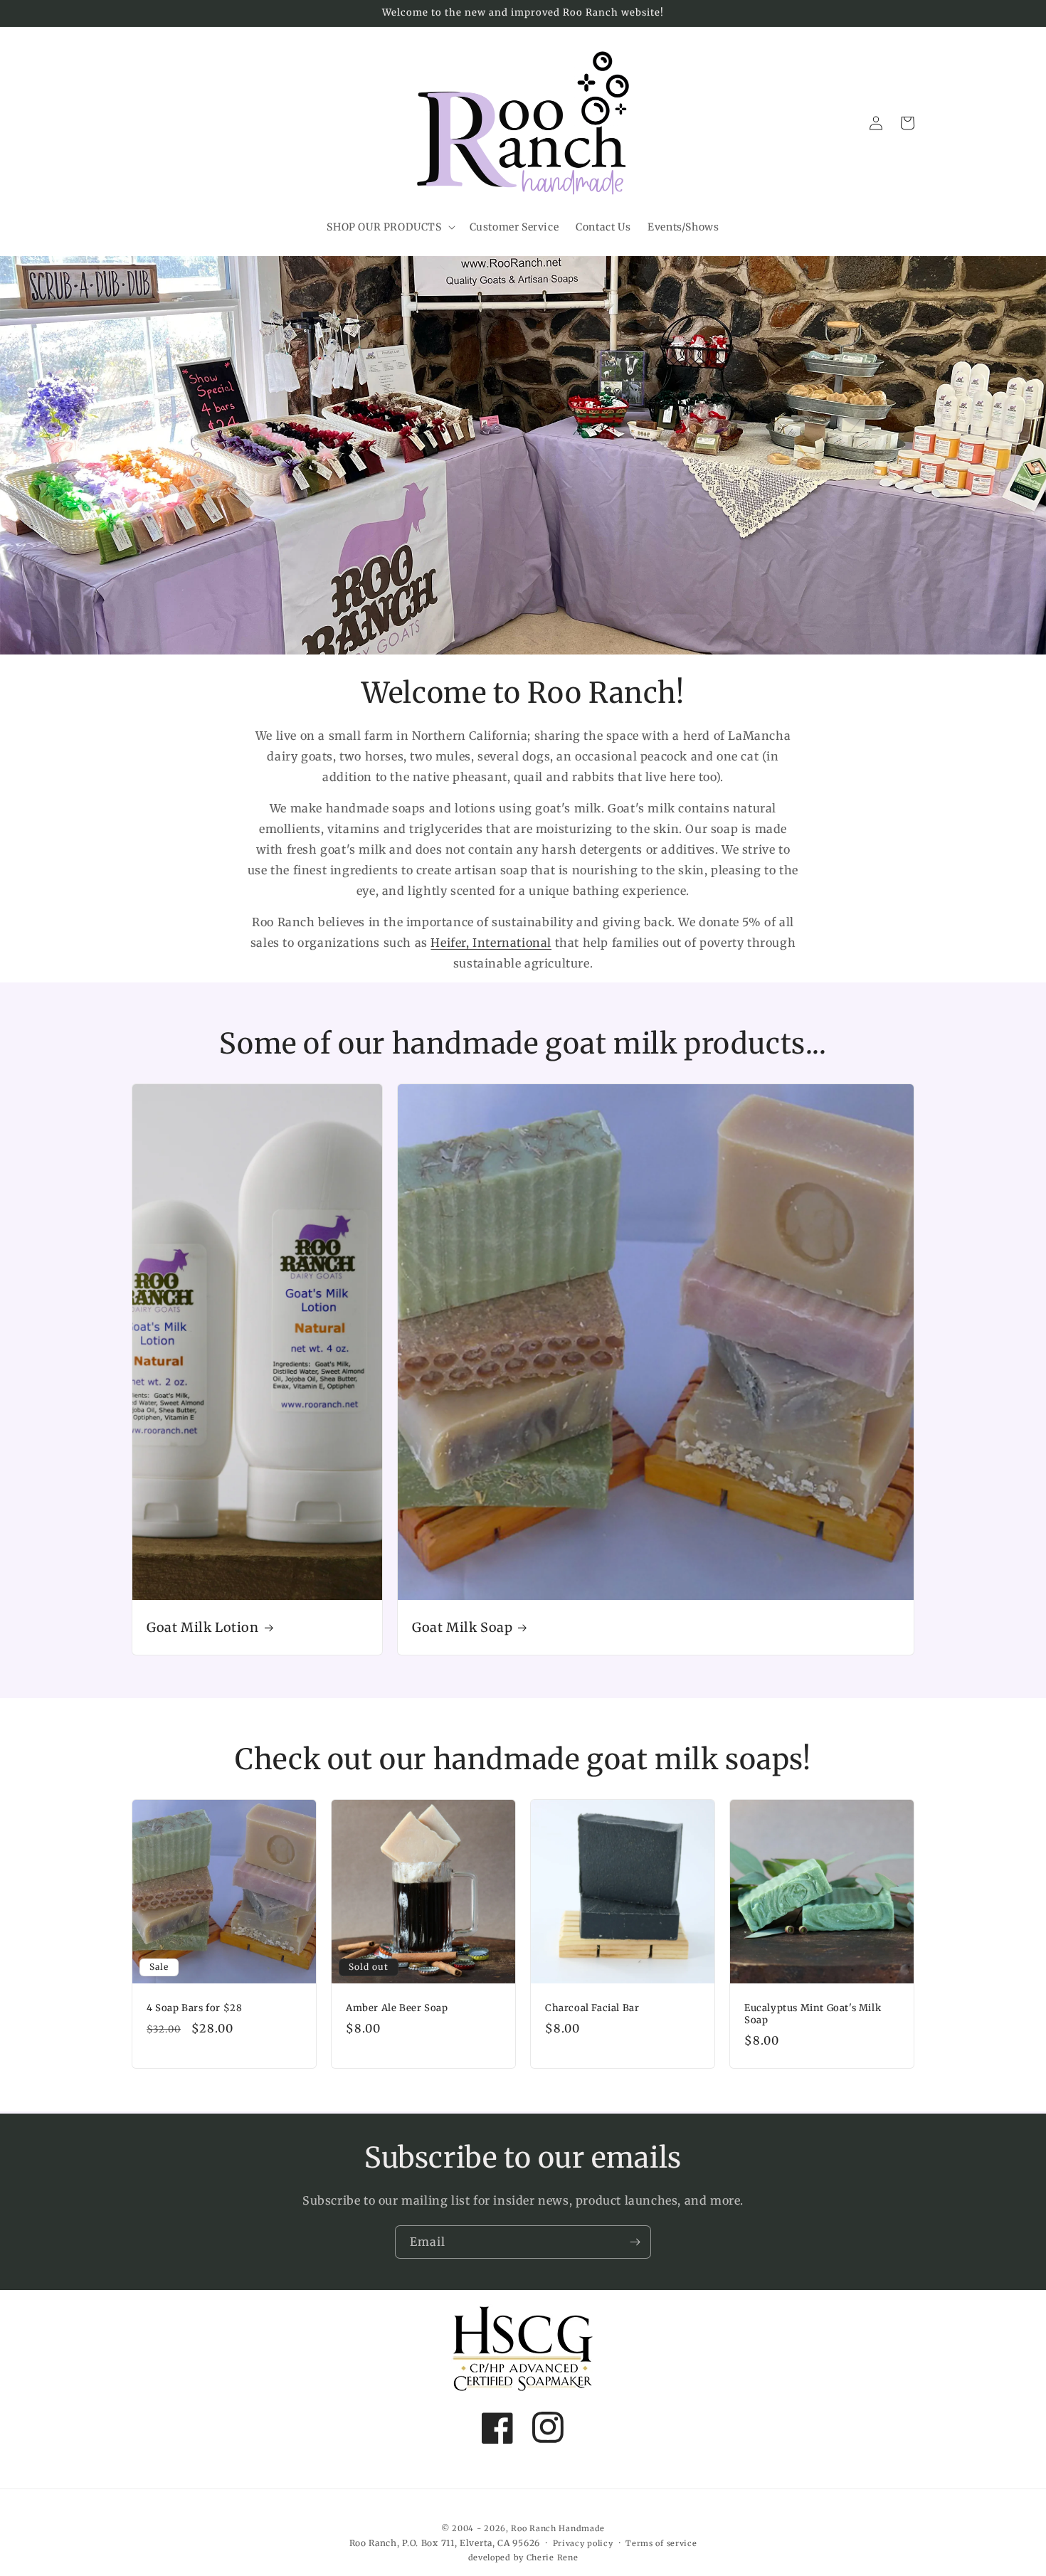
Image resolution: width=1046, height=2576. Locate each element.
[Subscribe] (635, 2242)
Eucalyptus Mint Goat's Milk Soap (813, 2014)
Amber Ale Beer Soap (397, 2008)
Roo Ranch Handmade (558, 2528)
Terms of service (661, 2543)
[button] (389, 227)
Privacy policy (583, 2543)
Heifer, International (491, 943)
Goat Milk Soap (462, 1627)
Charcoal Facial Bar (592, 2008)
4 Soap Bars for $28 (194, 2008)
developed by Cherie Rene (523, 2558)
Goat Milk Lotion (203, 1627)
